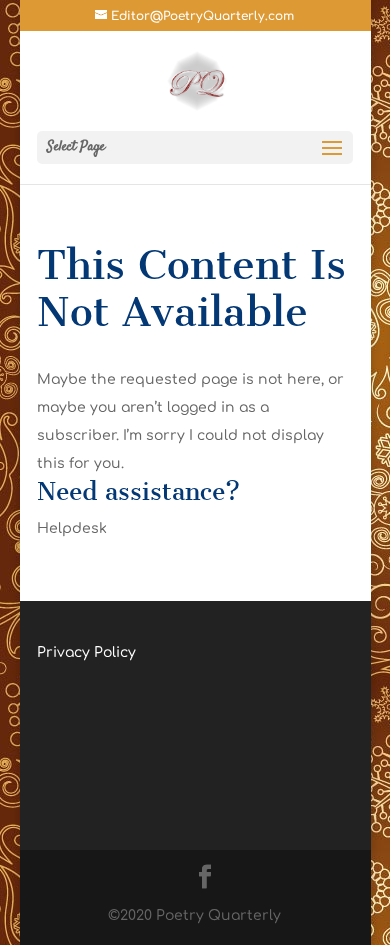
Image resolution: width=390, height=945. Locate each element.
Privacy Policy (86, 652)
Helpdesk (72, 528)
